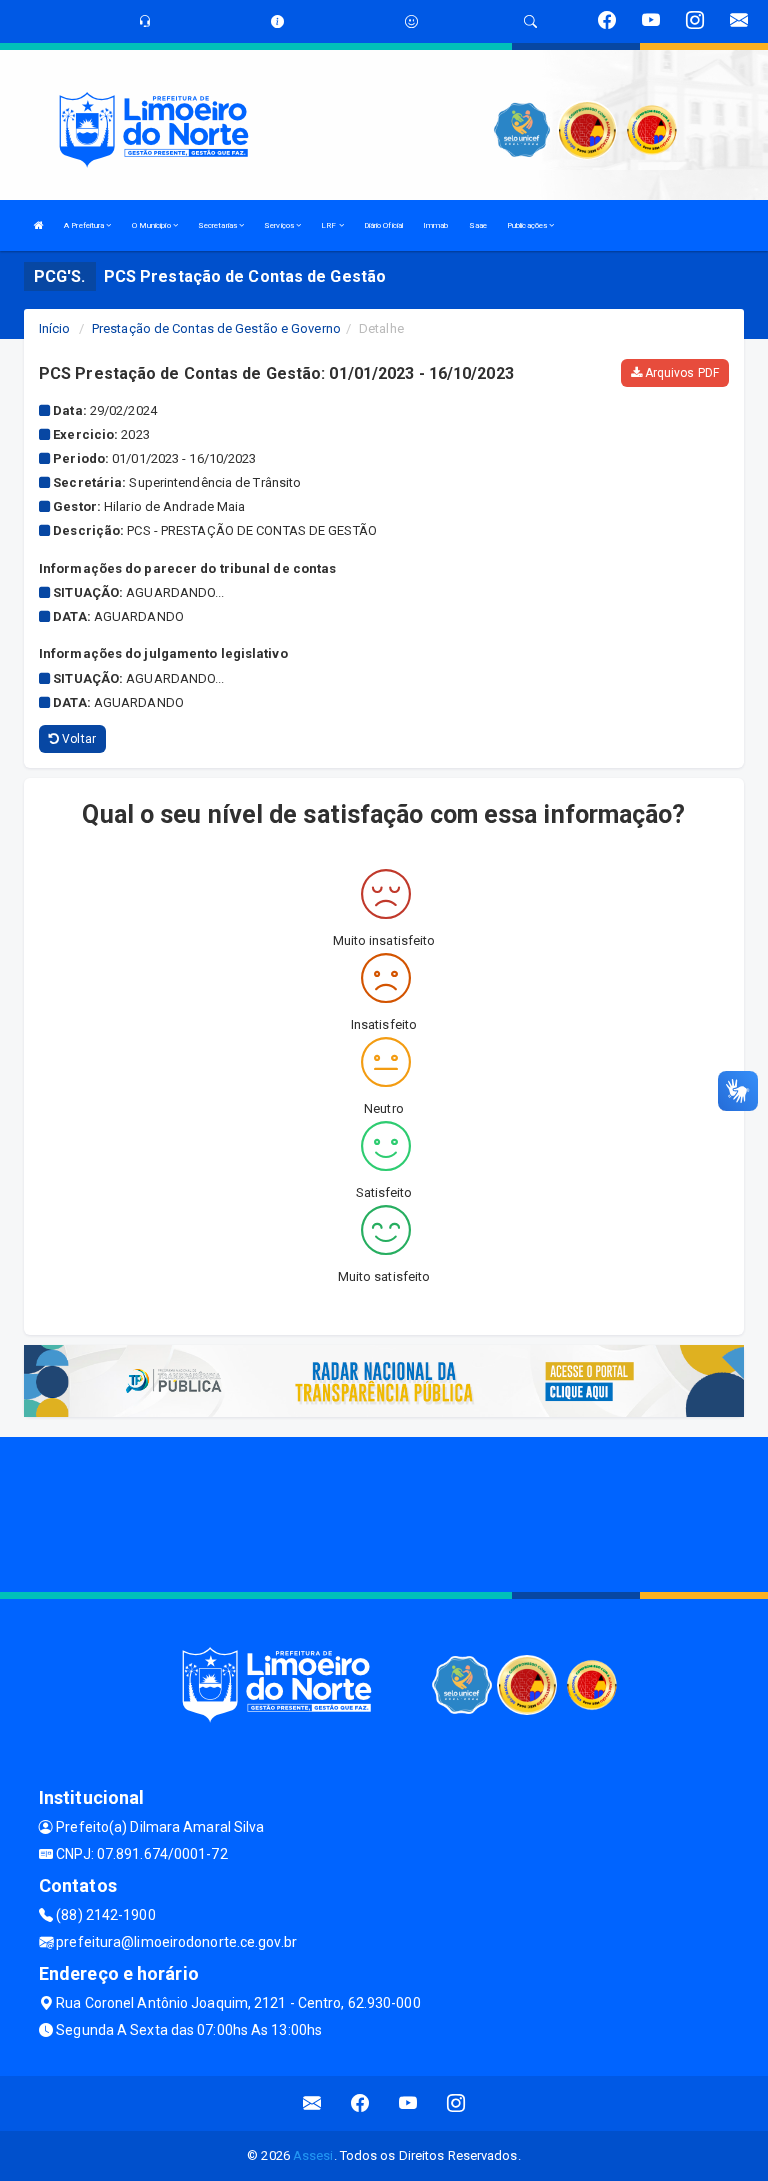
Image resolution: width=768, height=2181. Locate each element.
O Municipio (152, 225)
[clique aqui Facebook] (360, 2103)
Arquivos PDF (680, 373)
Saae (478, 225)
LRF (329, 225)
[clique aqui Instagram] (456, 2103)
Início (55, 328)
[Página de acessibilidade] (411, 21)
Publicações (528, 225)
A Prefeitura (85, 225)
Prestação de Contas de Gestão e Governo (216, 328)
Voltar (77, 739)
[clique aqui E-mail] (312, 2103)
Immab (436, 225)
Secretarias (218, 225)
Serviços (280, 225)
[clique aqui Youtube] (408, 2103)
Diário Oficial (383, 225)
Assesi (313, 2155)
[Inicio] (39, 225)
